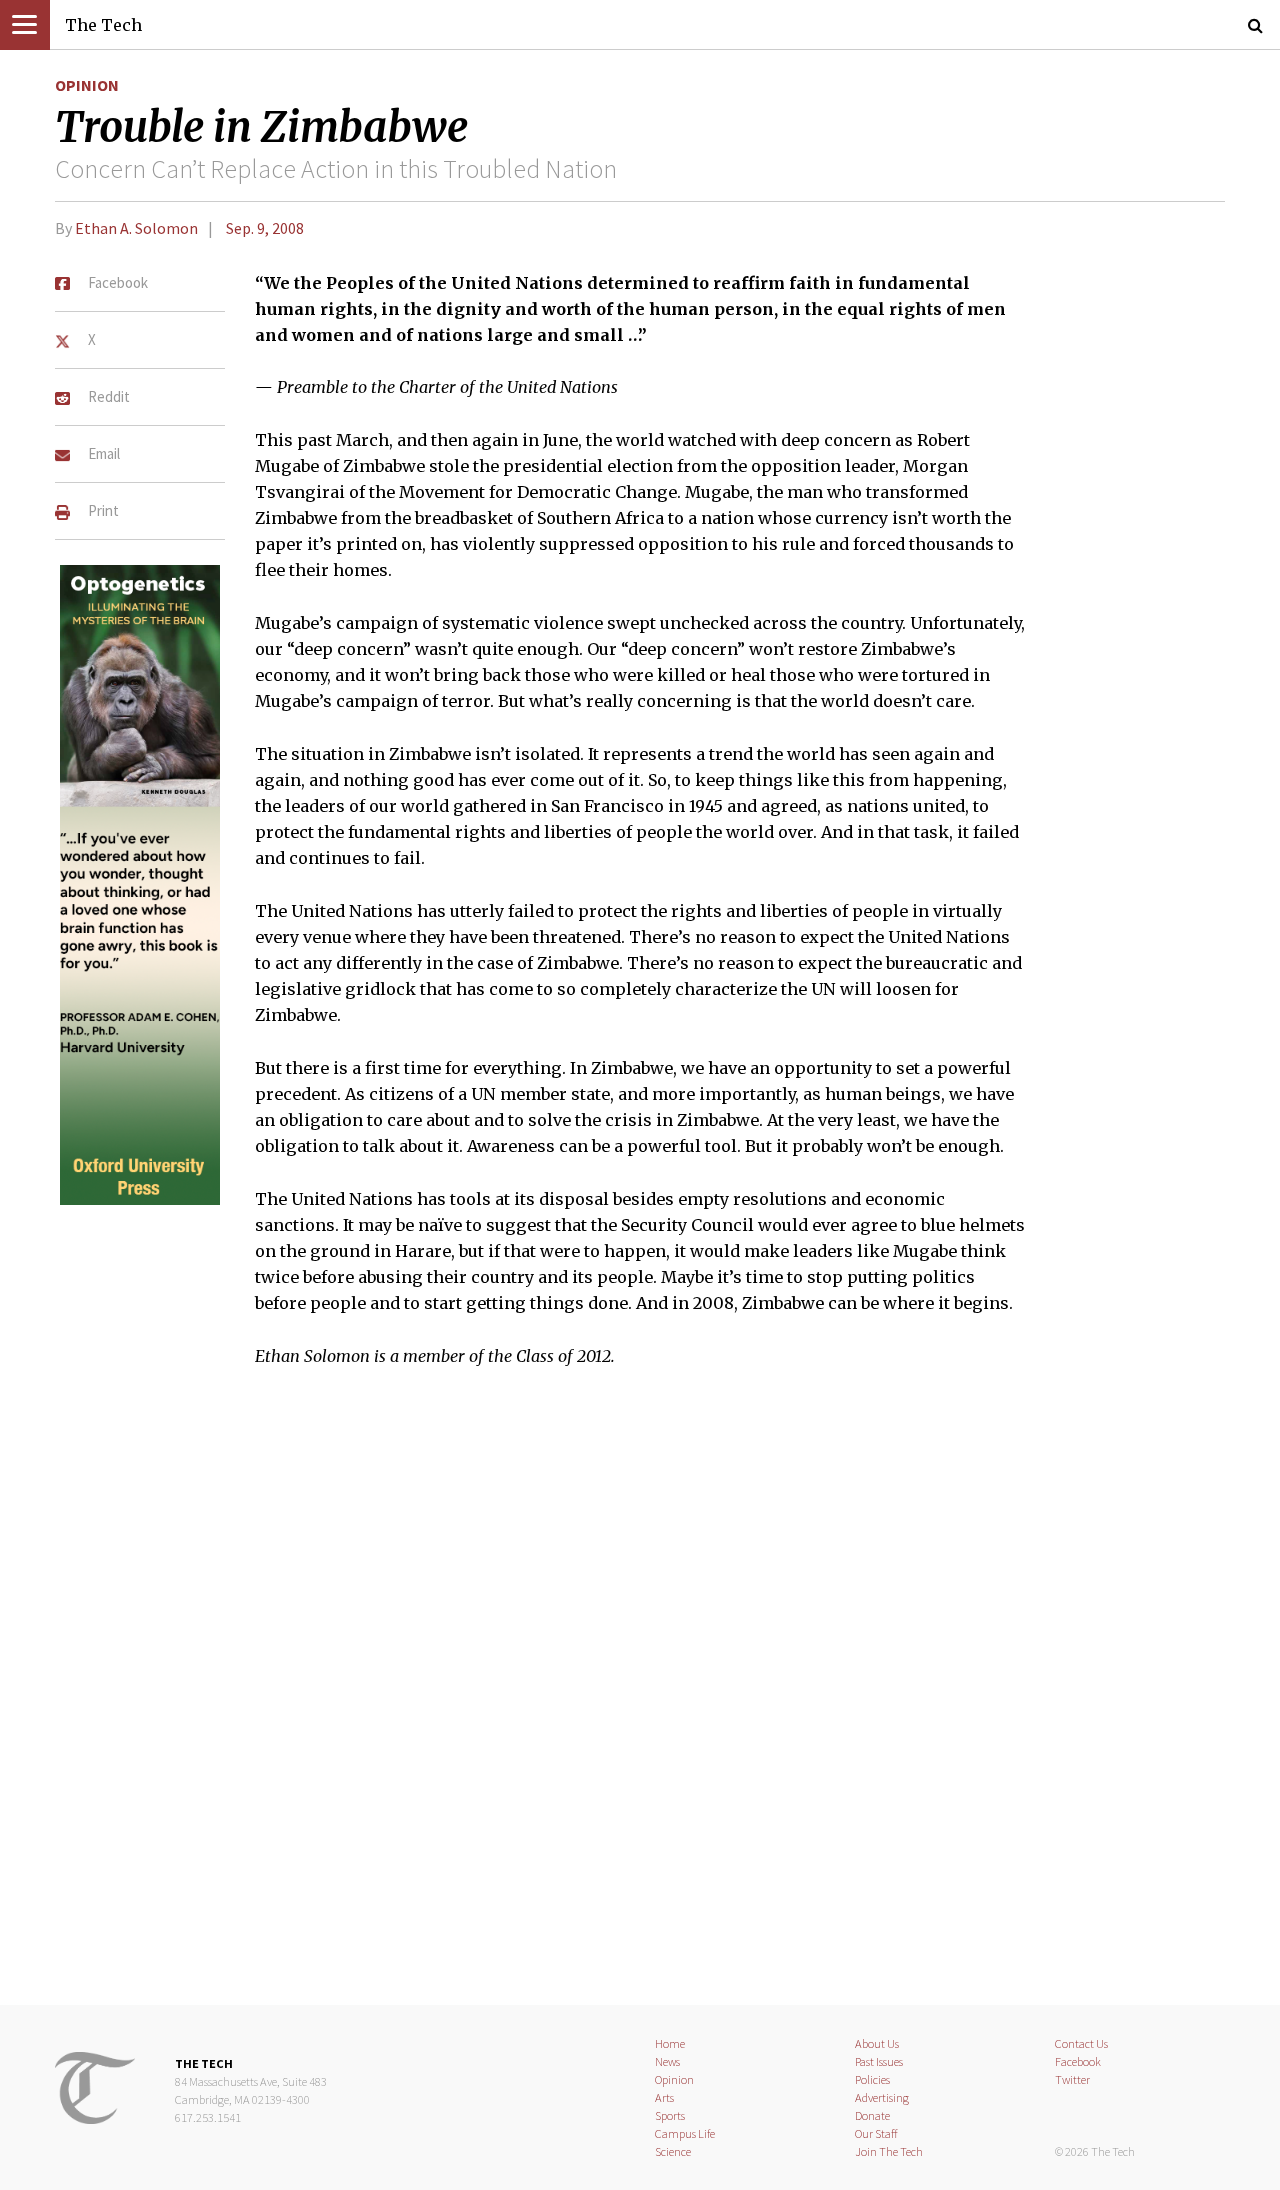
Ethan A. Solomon (136, 228)
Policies (872, 2079)
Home (670, 2043)
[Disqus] (640, 1699)
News (667, 2061)
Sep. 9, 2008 (265, 228)
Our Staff (876, 2133)
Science (673, 2151)
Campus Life (685, 2133)
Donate (872, 2115)
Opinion (87, 85)
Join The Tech (889, 2151)
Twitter (1072, 2079)
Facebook (1078, 2061)
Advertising (882, 2097)
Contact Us (1081, 2043)
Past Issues (879, 2061)
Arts (664, 2097)
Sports (670, 2115)
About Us (877, 2043)
